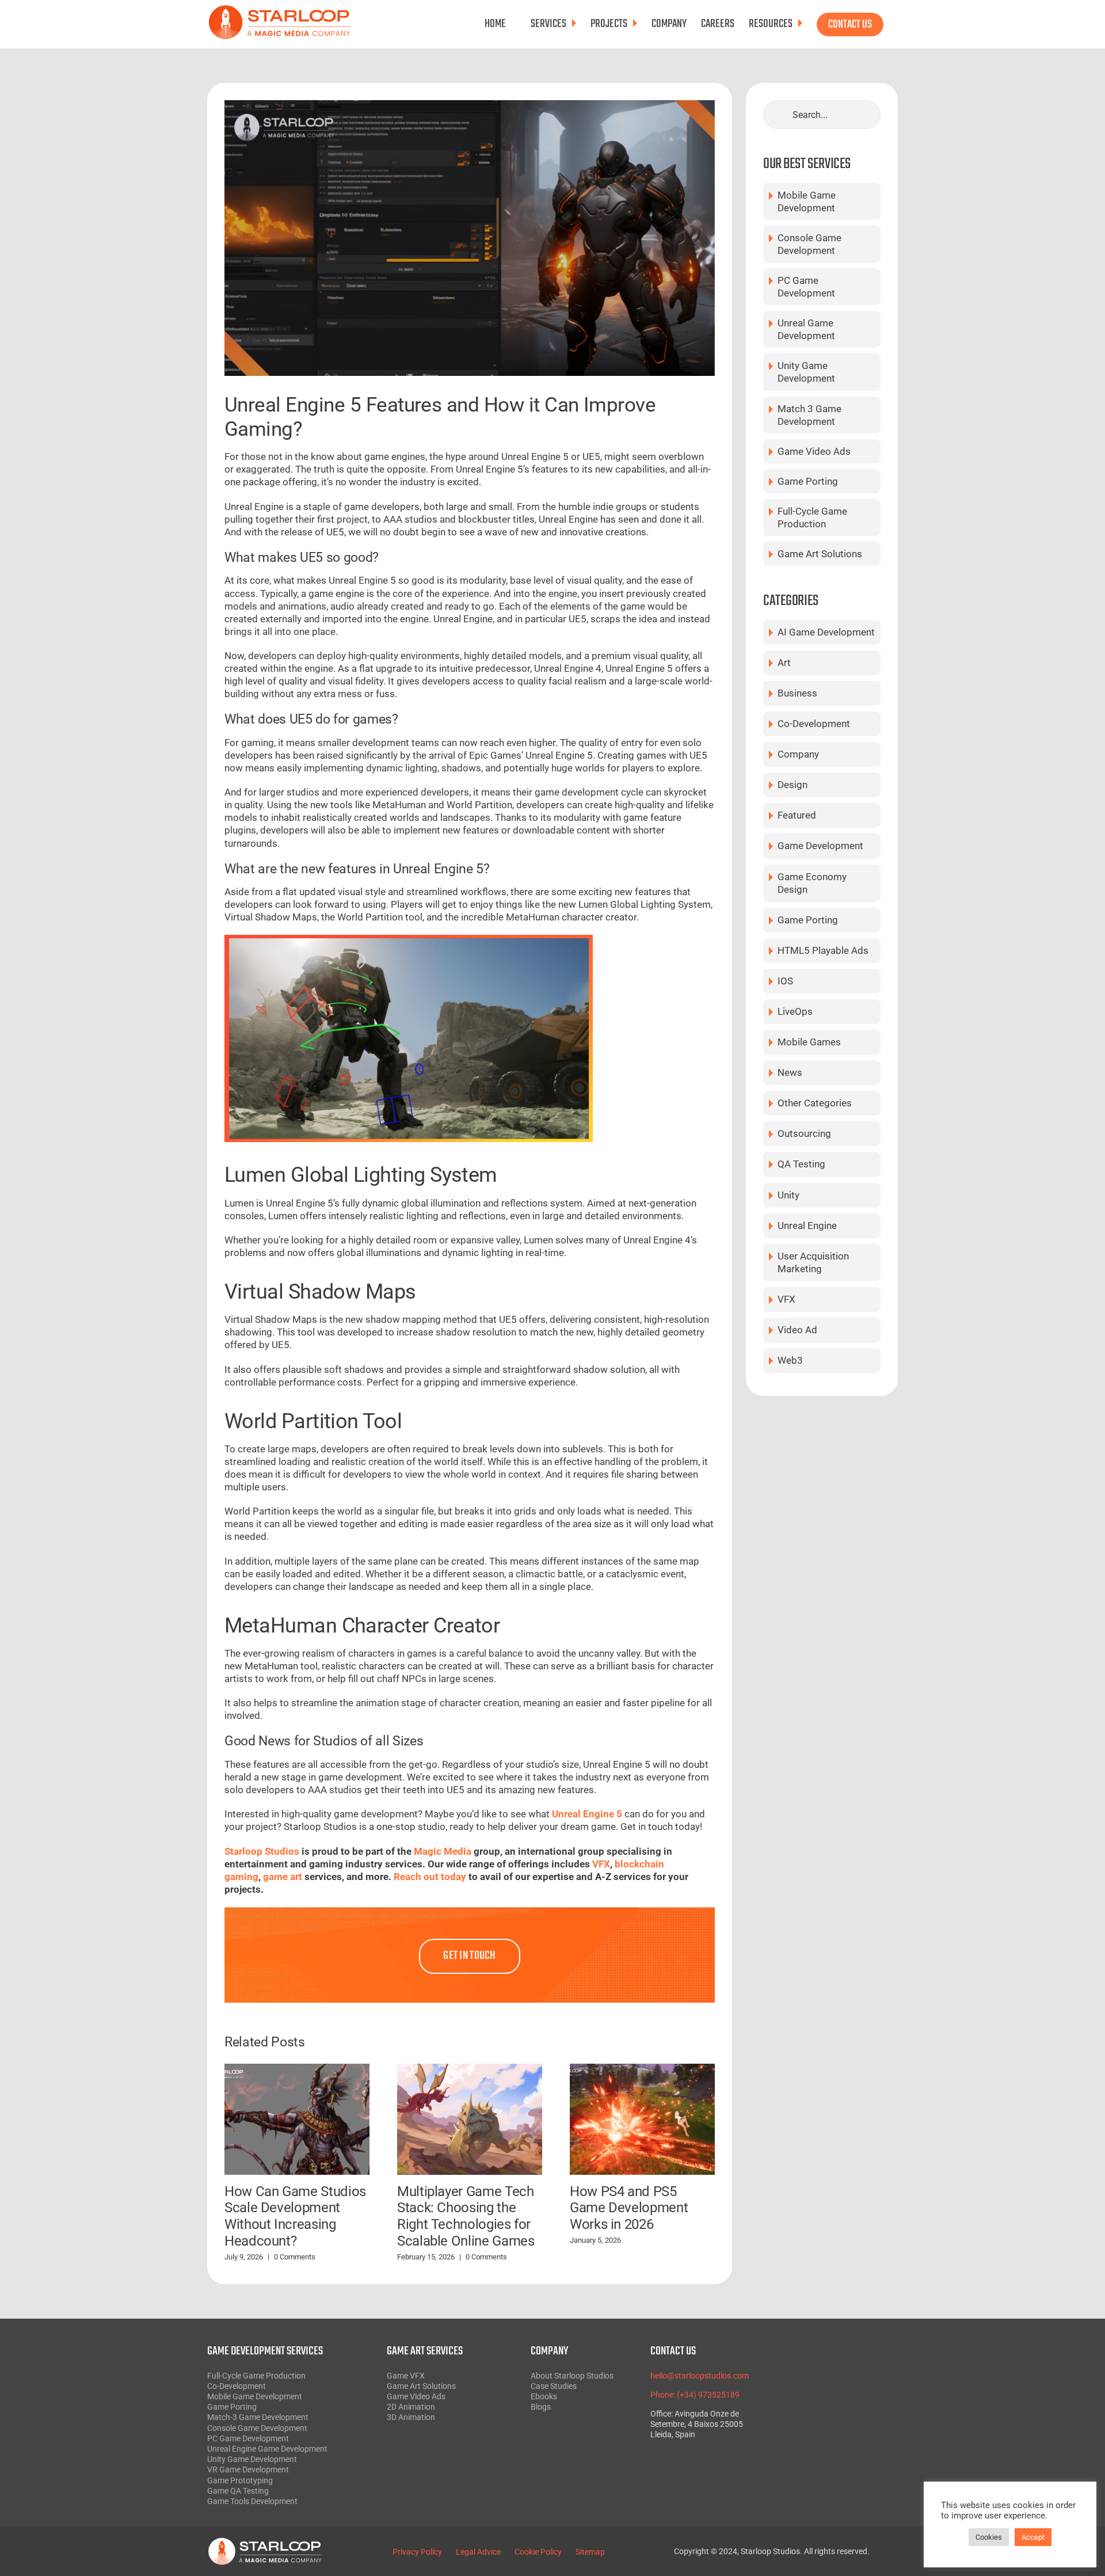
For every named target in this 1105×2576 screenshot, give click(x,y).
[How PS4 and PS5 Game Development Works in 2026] (642, 2118)
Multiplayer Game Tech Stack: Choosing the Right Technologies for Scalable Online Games (466, 2216)
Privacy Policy (417, 2552)
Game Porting (808, 481)
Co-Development (814, 724)
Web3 (790, 1360)
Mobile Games (809, 1042)
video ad (797, 1330)
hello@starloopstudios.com (700, 2376)
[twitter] (840, 2373)
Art (784, 663)
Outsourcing (804, 1133)
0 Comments (295, 2257)
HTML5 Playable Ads (823, 950)
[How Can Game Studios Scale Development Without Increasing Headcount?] (297, 2118)
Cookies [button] (989, 2537)
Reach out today (431, 1877)
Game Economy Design (812, 883)
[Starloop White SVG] (265, 2542)
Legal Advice (478, 2552)
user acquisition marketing (813, 1262)
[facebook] (840, 2358)
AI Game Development (826, 632)
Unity (788, 1195)
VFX (601, 1864)
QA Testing (801, 1164)
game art (284, 1877)
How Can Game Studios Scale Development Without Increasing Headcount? (295, 2216)
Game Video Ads (814, 451)
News (790, 1072)
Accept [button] (1033, 2537)
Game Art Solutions (820, 554)
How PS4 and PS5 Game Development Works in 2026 (629, 2208)
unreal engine (807, 1226)
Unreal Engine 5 (587, 1814)
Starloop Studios (262, 1851)
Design (792, 785)
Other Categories (815, 1103)
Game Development (820, 846)
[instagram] (840, 2388)
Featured (797, 815)
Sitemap (590, 2552)
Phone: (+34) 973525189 (695, 2395)
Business (797, 693)
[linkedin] (840, 2418)
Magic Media (441, 1851)
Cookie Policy (538, 2552)
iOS (785, 981)
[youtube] (840, 2403)
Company (798, 754)
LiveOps (795, 1011)
